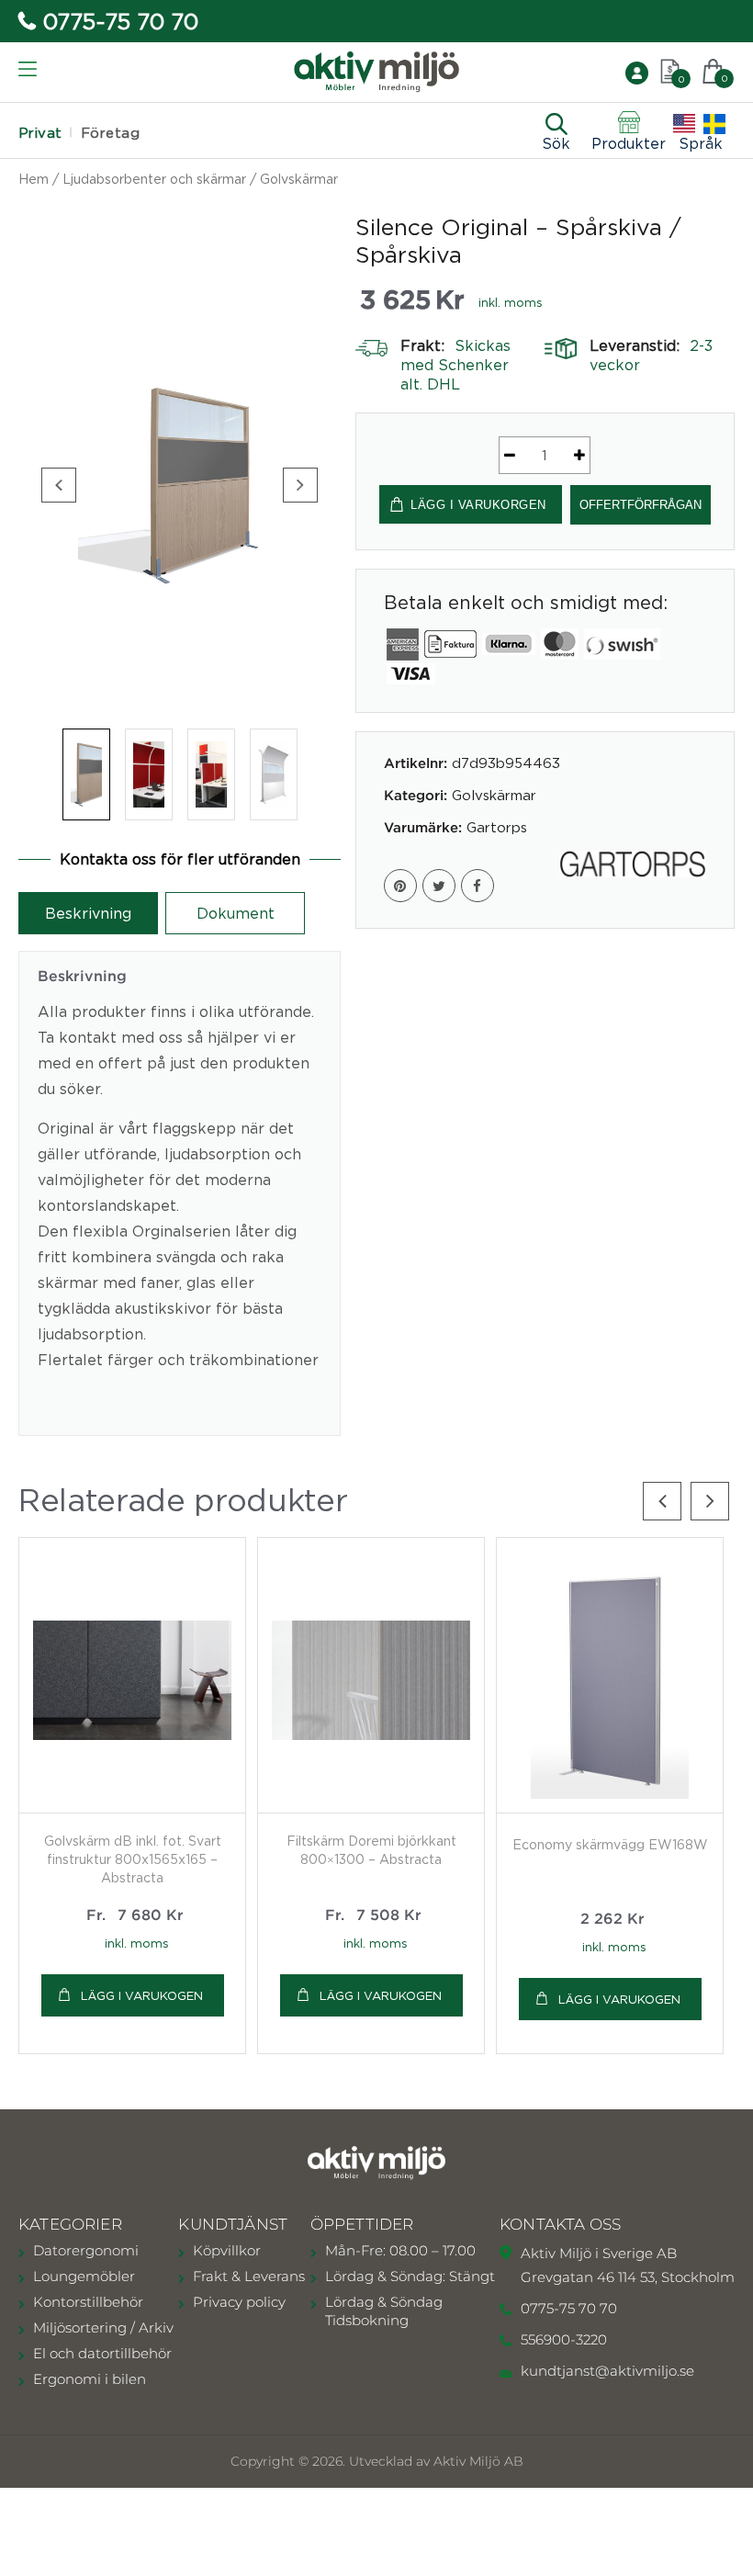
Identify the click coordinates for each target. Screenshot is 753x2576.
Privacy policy (239, 2302)
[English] (684, 124)
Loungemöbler (84, 2276)
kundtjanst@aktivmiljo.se (607, 2371)
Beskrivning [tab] (88, 913)
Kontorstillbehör (88, 2302)
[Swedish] (714, 124)
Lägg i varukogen (142, 1995)
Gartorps (497, 827)
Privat (40, 133)
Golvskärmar (299, 179)
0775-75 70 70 (121, 21)
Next (300, 485)
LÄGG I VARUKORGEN (478, 505)
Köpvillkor (227, 2250)
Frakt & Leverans (249, 2276)
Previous (59, 485)
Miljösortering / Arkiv (103, 2327)
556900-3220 (564, 2339)
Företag (110, 133)
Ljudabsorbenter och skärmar (154, 179)
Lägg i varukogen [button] (619, 1999)
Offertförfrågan (641, 505)
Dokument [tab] (236, 913)
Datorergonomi (86, 2250)
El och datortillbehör (102, 2353)
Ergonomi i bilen (90, 2379)
